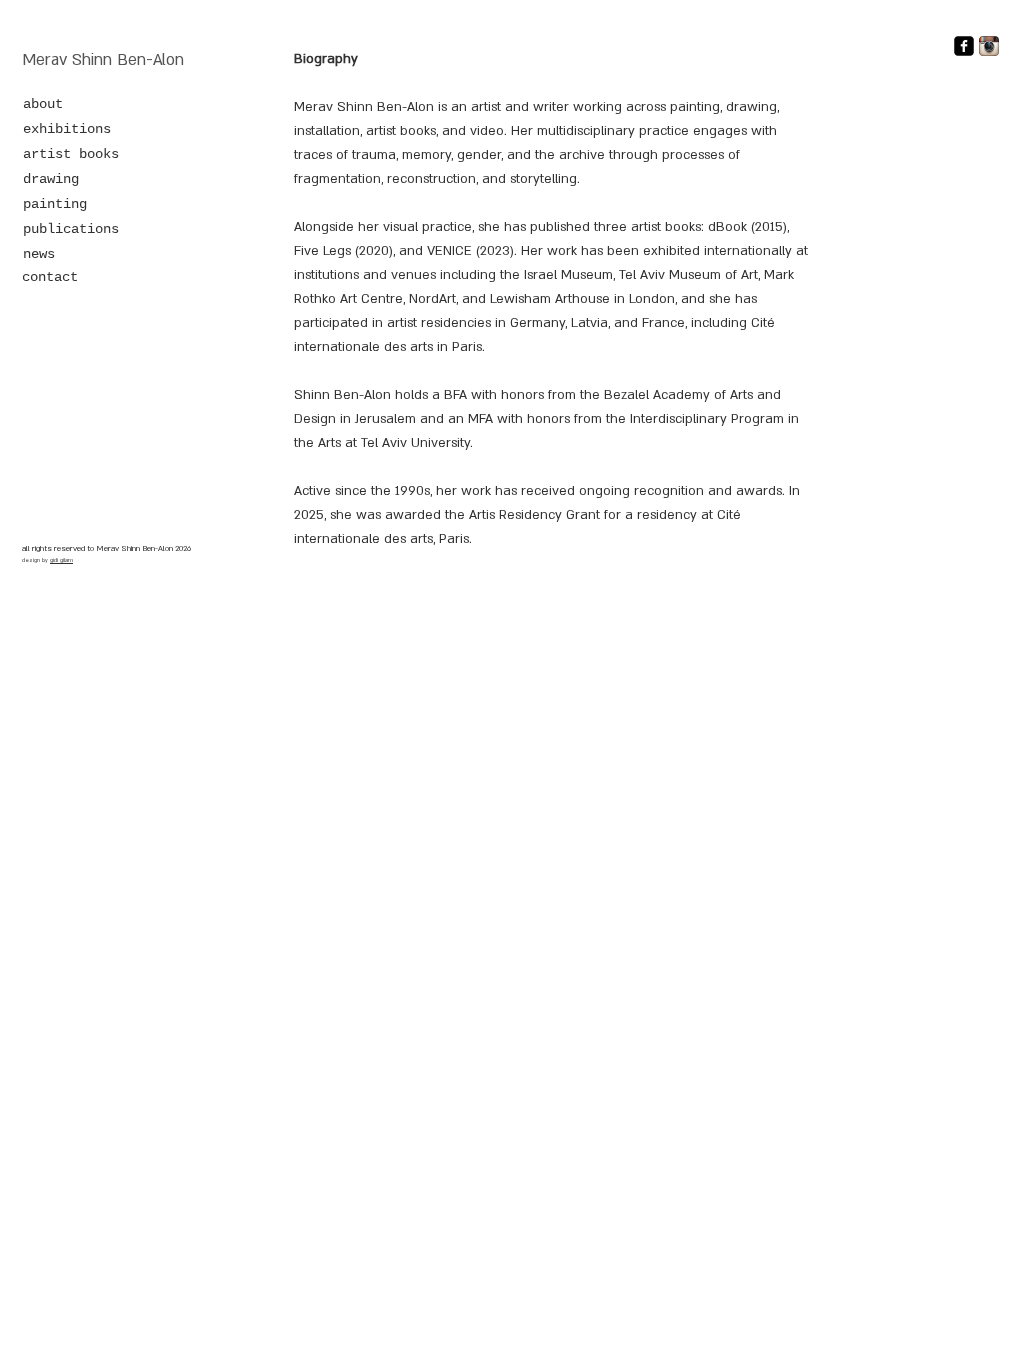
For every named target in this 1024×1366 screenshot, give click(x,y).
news (39, 254)
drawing (51, 179)
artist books (71, 154)
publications (71, 229)
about (43, 104)
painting (55, 204)
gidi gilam (61, 560)
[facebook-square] (964, 46)
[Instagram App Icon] (989, 46)
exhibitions (67, 129)
